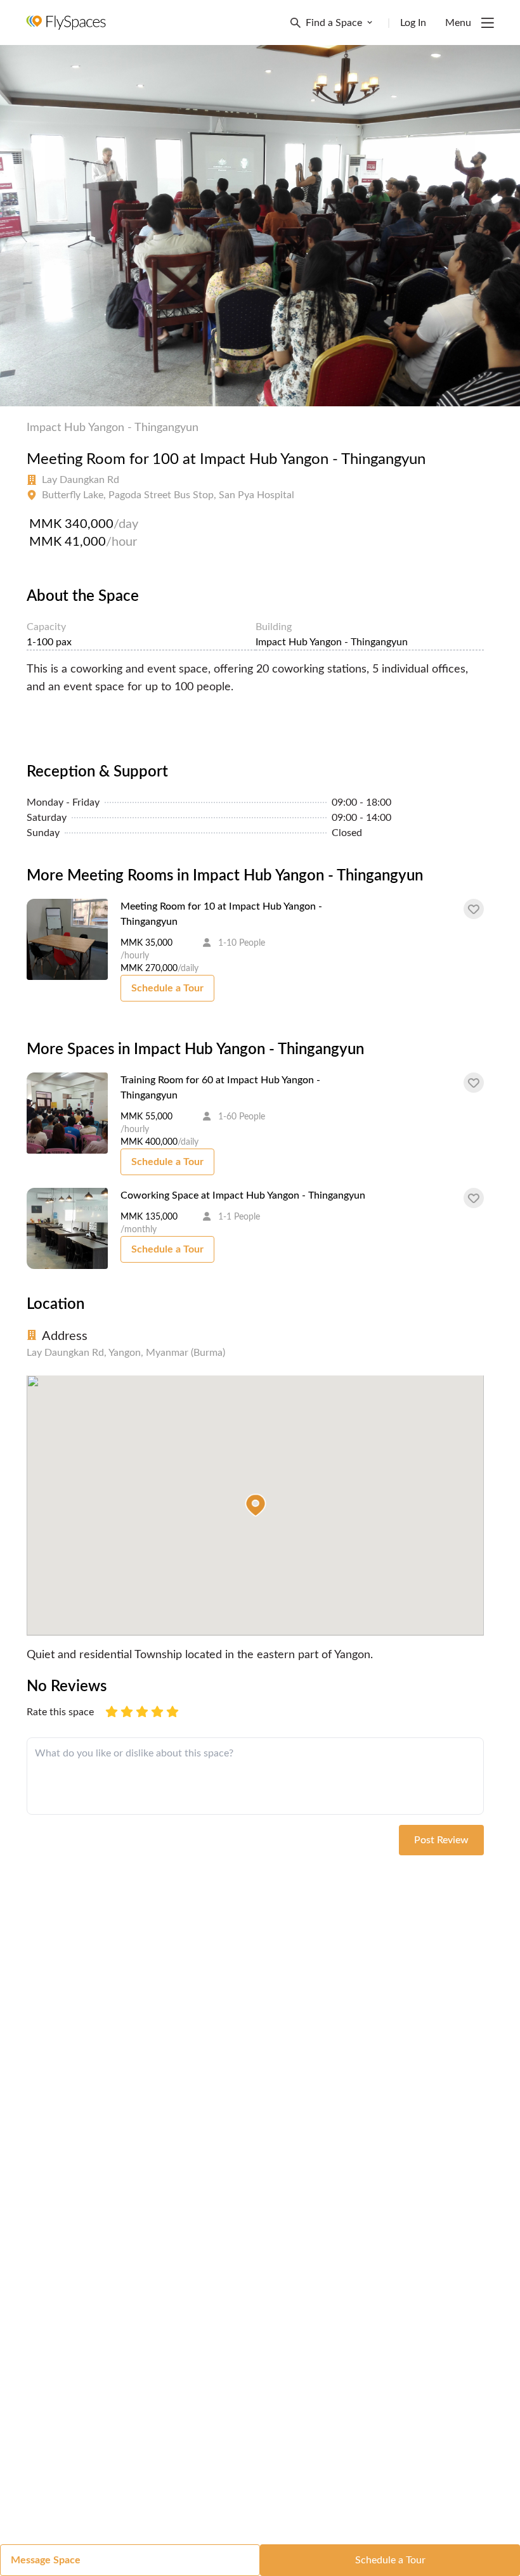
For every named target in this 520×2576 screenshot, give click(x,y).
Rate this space (60, 1712)
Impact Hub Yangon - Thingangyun (113, 428)
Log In (413, 23)
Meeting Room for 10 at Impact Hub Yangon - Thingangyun (221, 914)
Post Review (441, 1840)
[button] (256, 1505)
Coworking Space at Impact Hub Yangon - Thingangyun (243, 1195)
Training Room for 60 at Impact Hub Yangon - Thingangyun (220, 1088)
